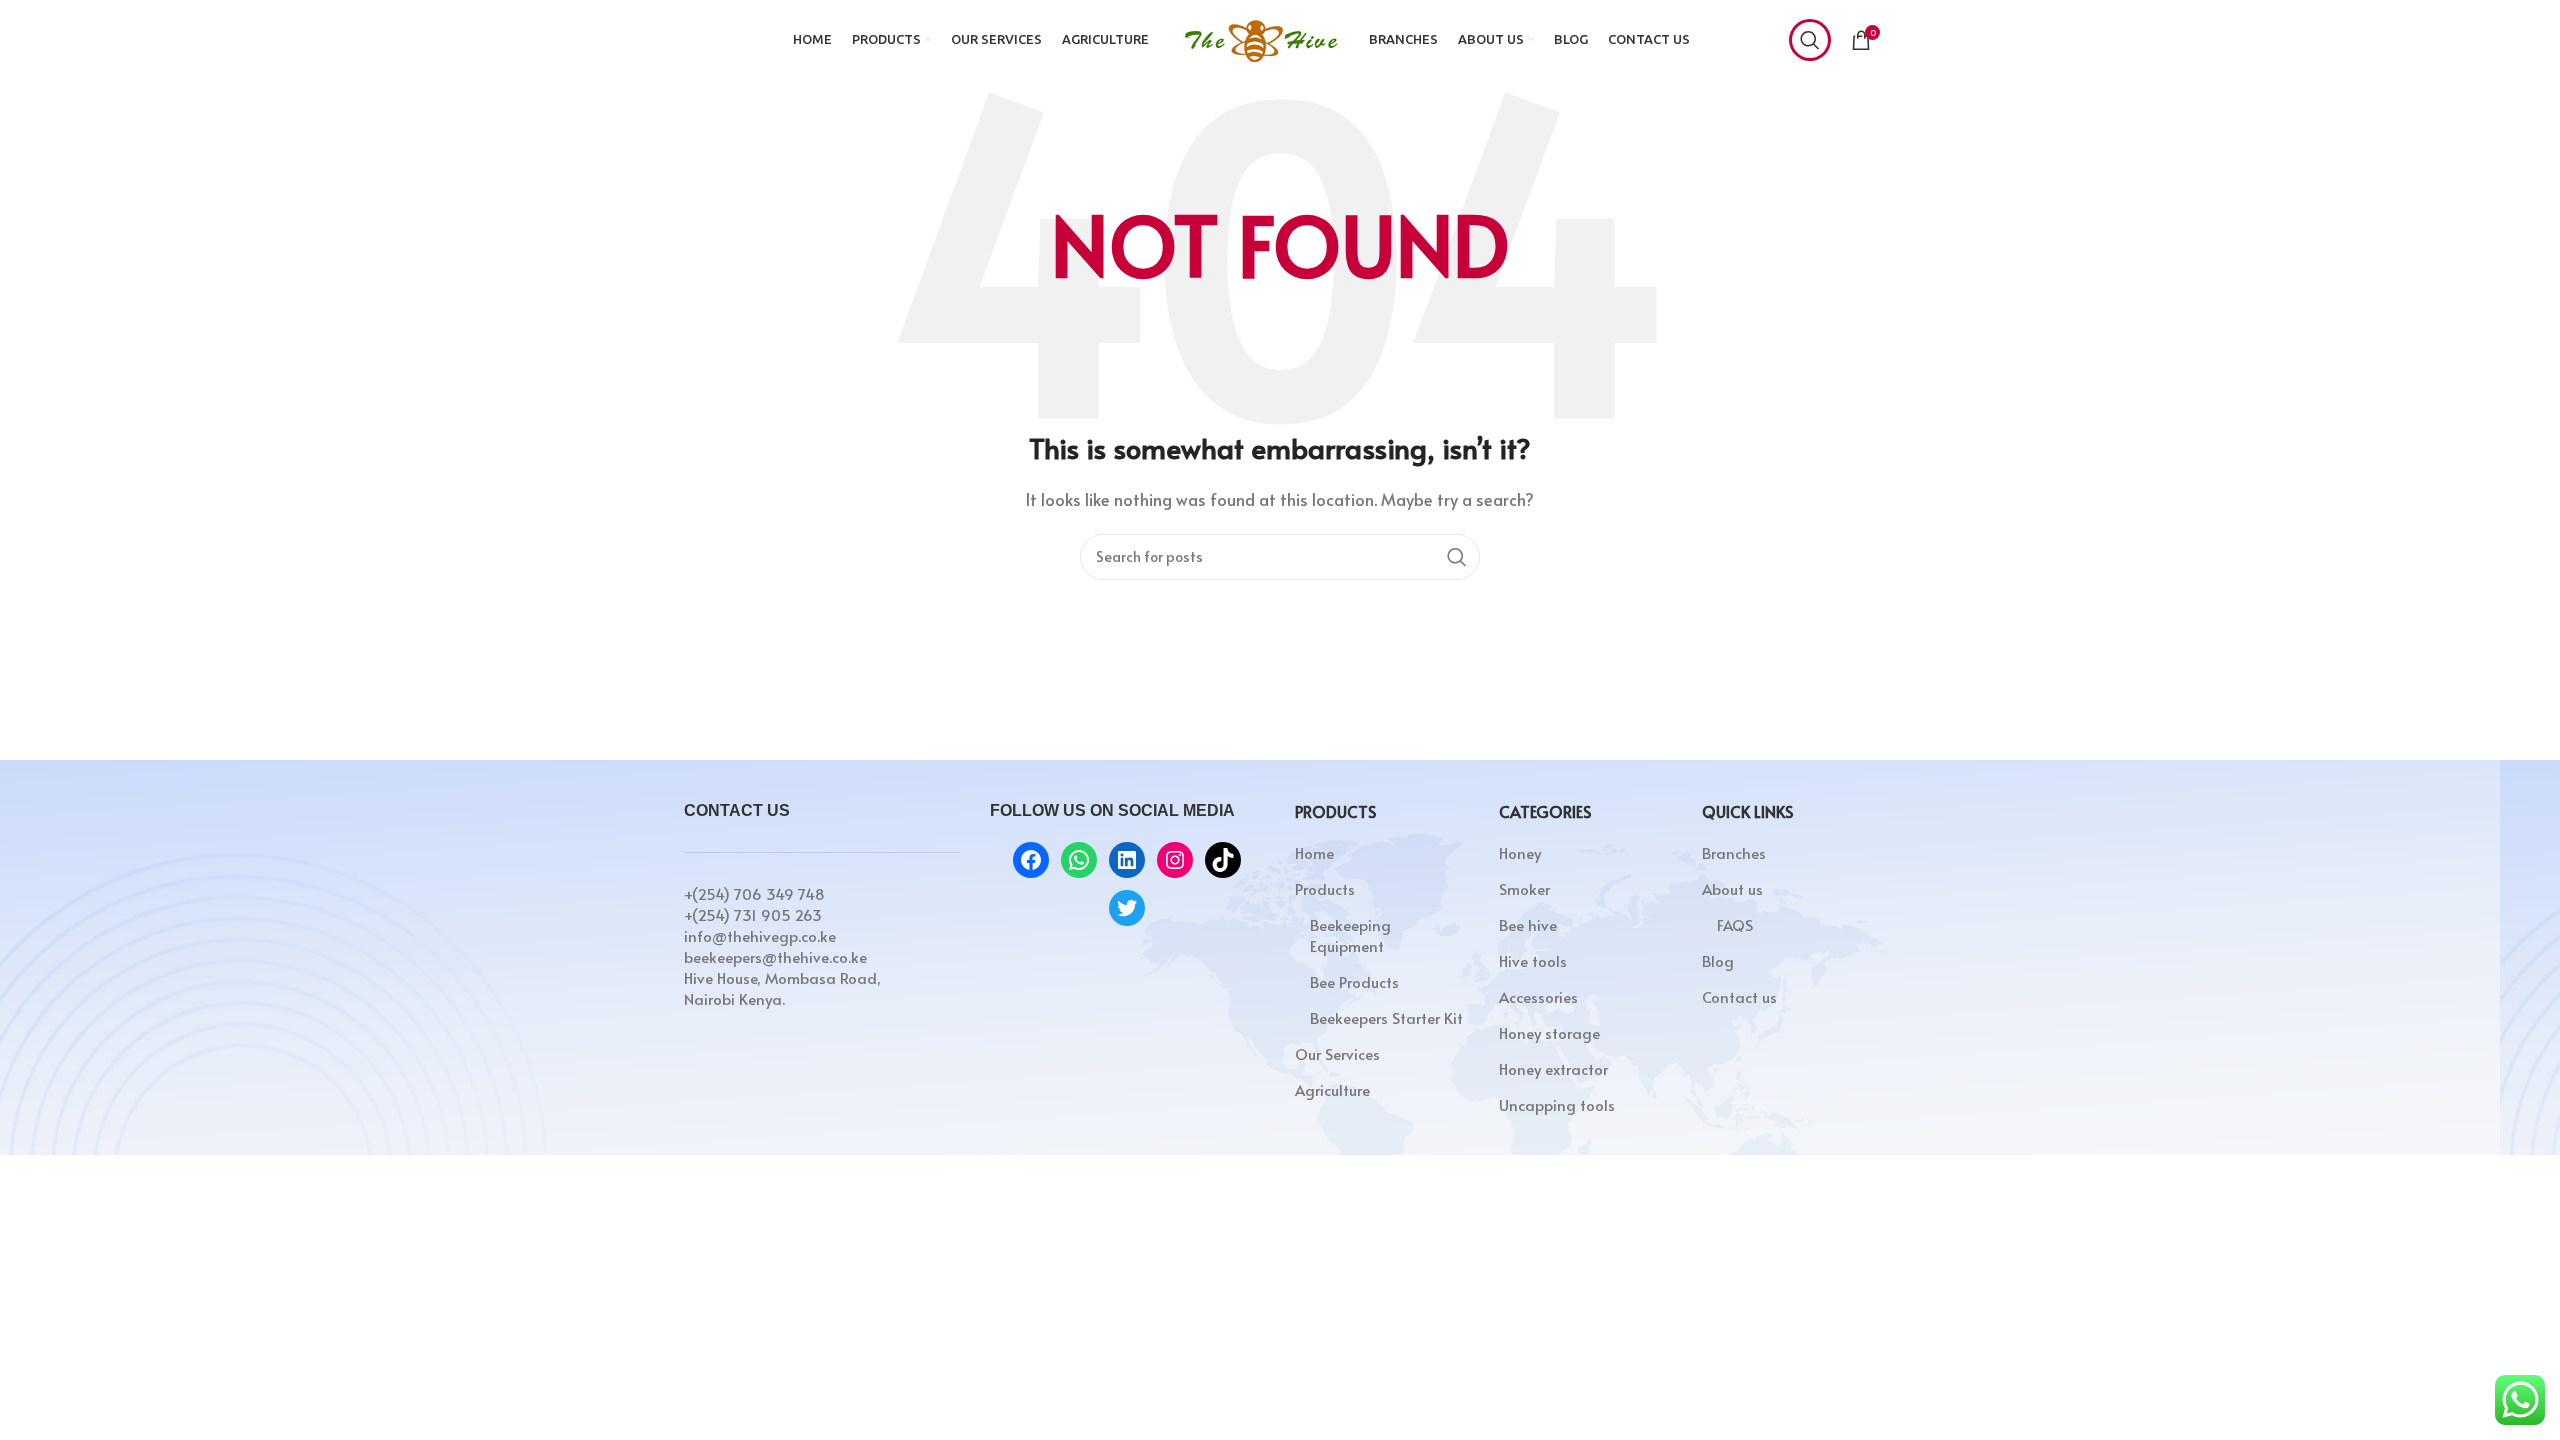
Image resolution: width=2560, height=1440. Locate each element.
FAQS (1735, 924)
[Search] (1810, 40)
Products (1325, 888)
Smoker (1524, 888)
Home (1314, 852)
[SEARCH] (1457, 557)
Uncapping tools (1557, 1104)
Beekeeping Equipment (1350, 935)
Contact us (1739, 996)
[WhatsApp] (1079, 860)
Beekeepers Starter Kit (1386, 1017)
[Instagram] (1175, 860)
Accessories (1538, 996)
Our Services (1337, 1053)
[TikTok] (1223, 860)
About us (1732, 888)
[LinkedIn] (1127, 860)
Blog (1718, 960)
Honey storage (1549, 1032)
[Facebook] (1031, 860)
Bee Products (1354, 981)
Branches (1734, 852)
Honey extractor (1553, 1068)
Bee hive (1528, 924)
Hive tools (1533, 960)
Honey (1520, 852)
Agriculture (1332, 1089)
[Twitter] (1127, 908)
